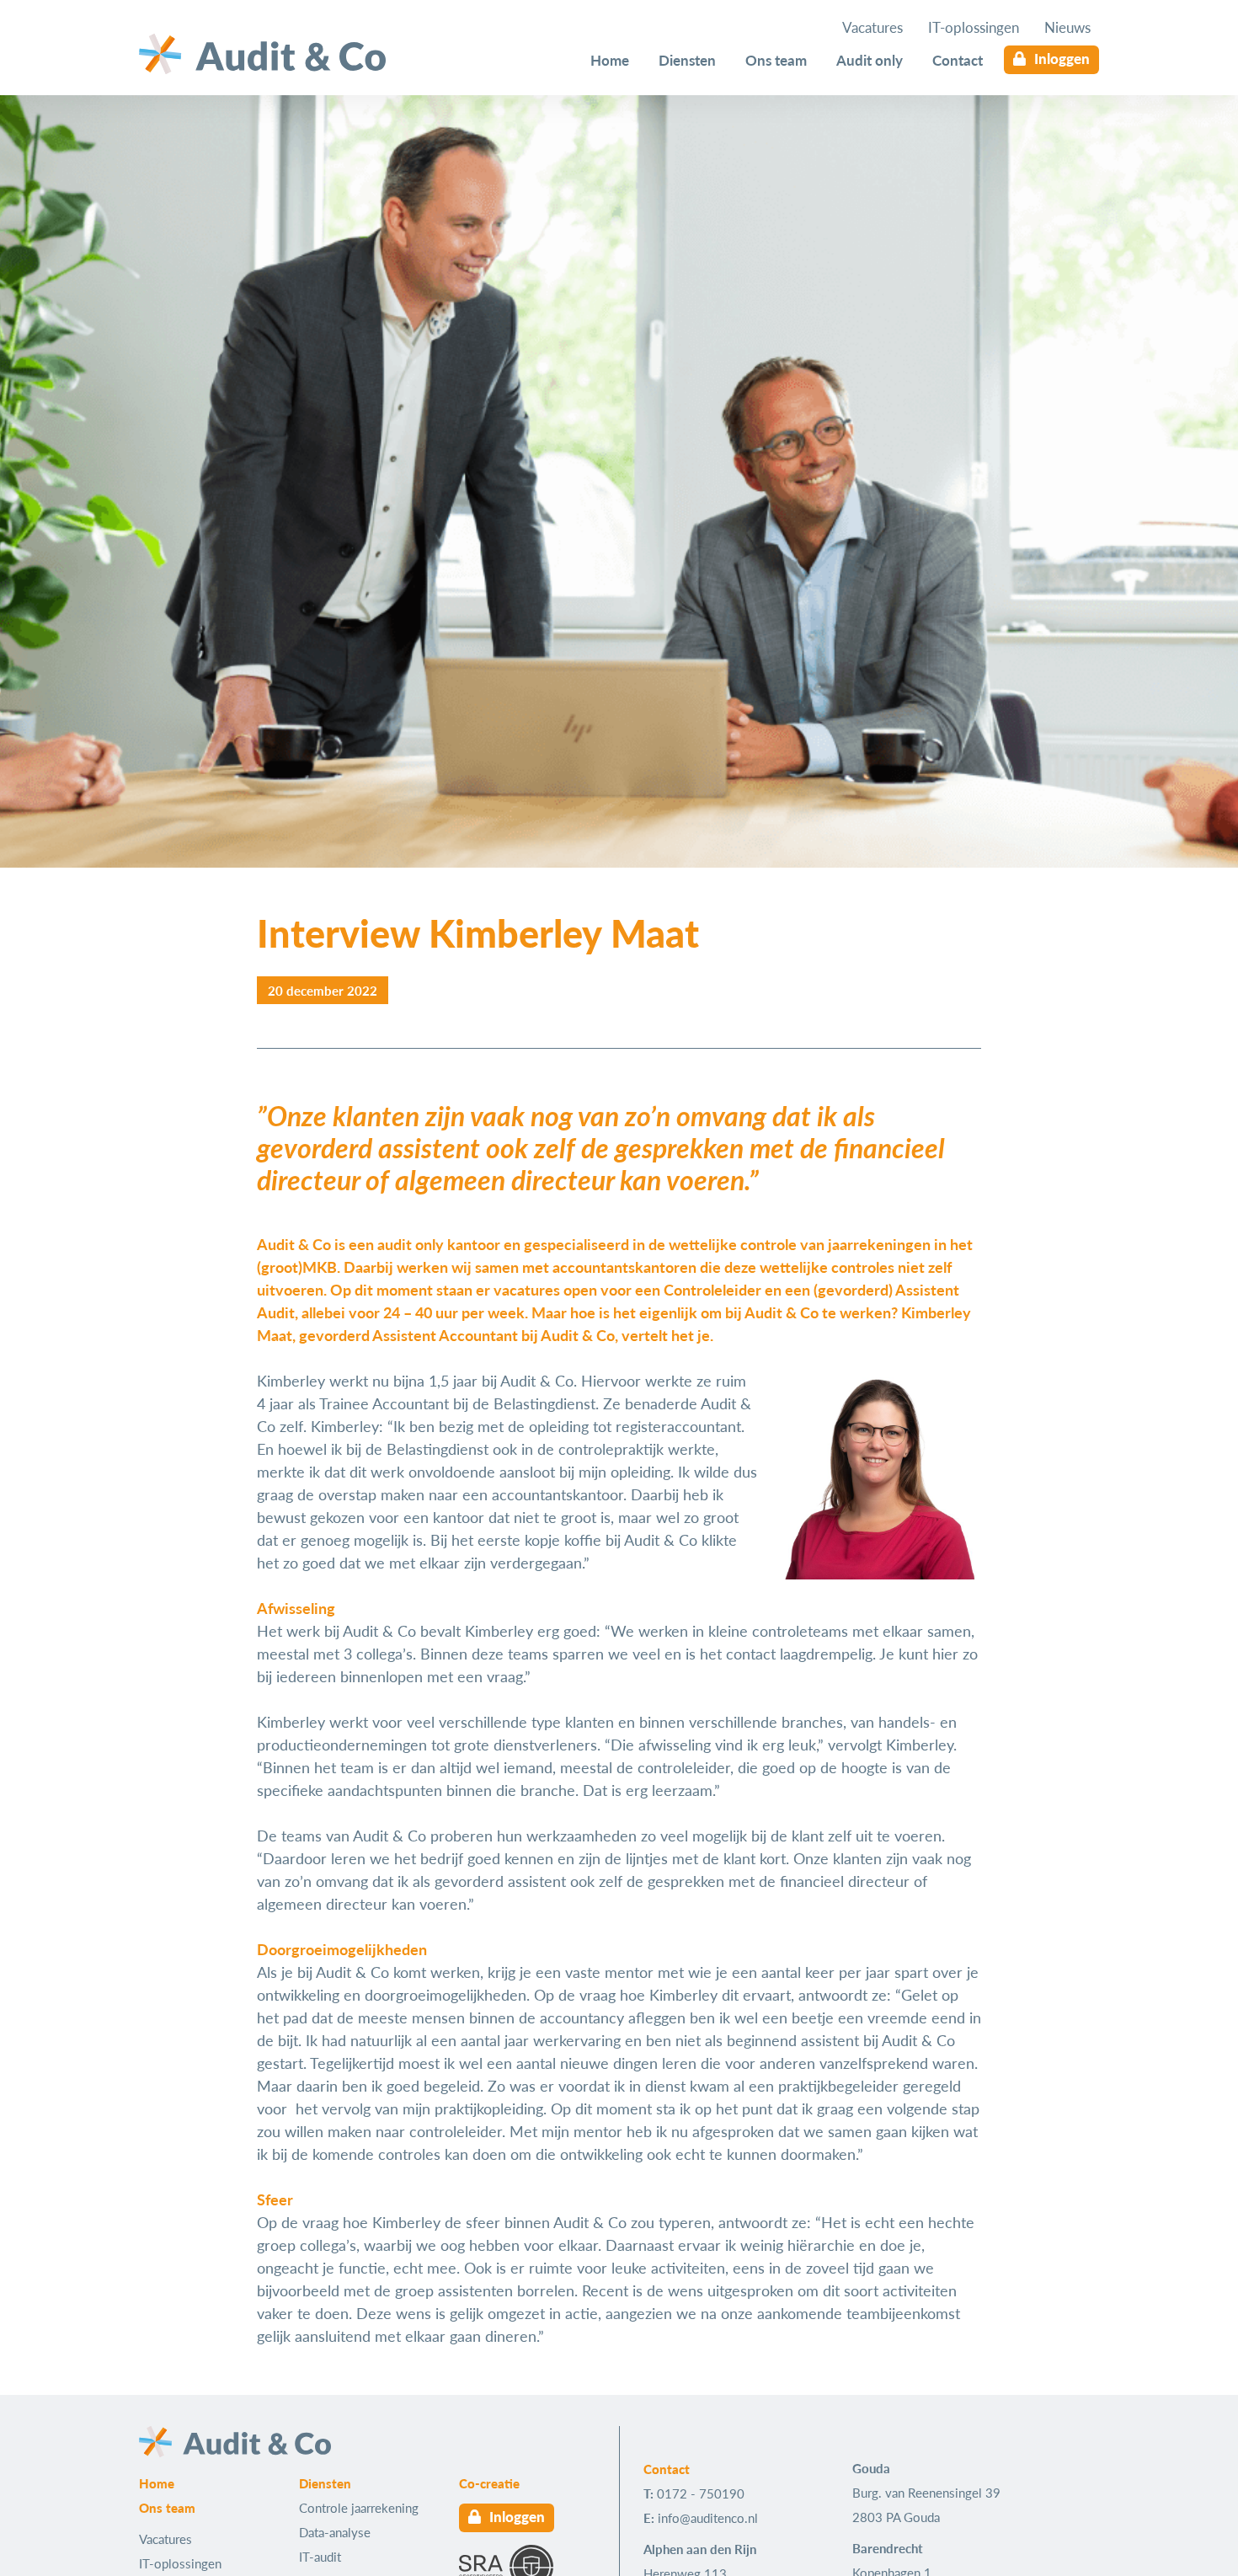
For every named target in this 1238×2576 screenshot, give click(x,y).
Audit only (870, 60)
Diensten (687, 60)
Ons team (776, 60)
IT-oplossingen (974, 27)
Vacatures (872, 27)
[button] (323, 990)
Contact (958, 60)
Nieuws (1067, 27)
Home (610, 60)
